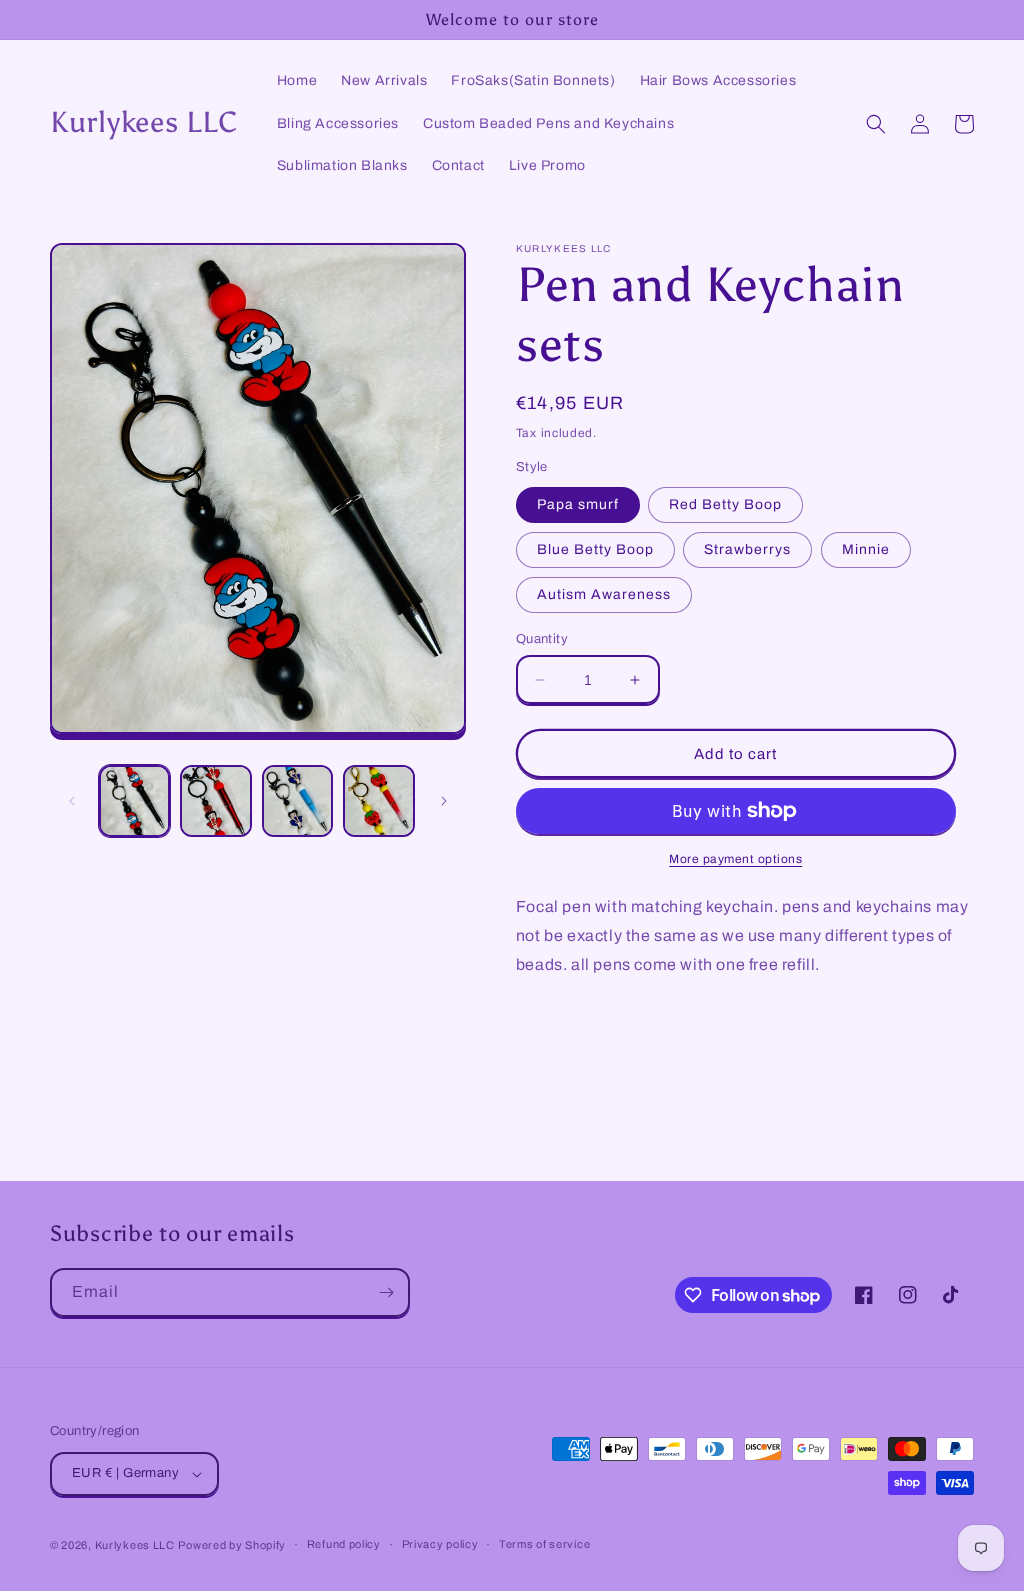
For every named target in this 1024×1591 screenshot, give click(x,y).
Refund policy (344, 1544)
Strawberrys (747, 549)
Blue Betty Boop (595, 549)
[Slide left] (72, 801)
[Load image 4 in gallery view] (378, 800)
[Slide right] (444, 801)
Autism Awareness (604, 594)
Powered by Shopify (232, 1545)
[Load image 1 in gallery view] (134, 800)
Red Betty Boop (725, 504)
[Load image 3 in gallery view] (297, 800)
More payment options (735, 859)
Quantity (542, 639)
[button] (876, 124)
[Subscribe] (386, 1292)
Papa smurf (578, 504)
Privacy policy (440, 1544)
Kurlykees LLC (135, 1545)
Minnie (866, 549)
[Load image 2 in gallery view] (215, 800)
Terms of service (544, 1544)
